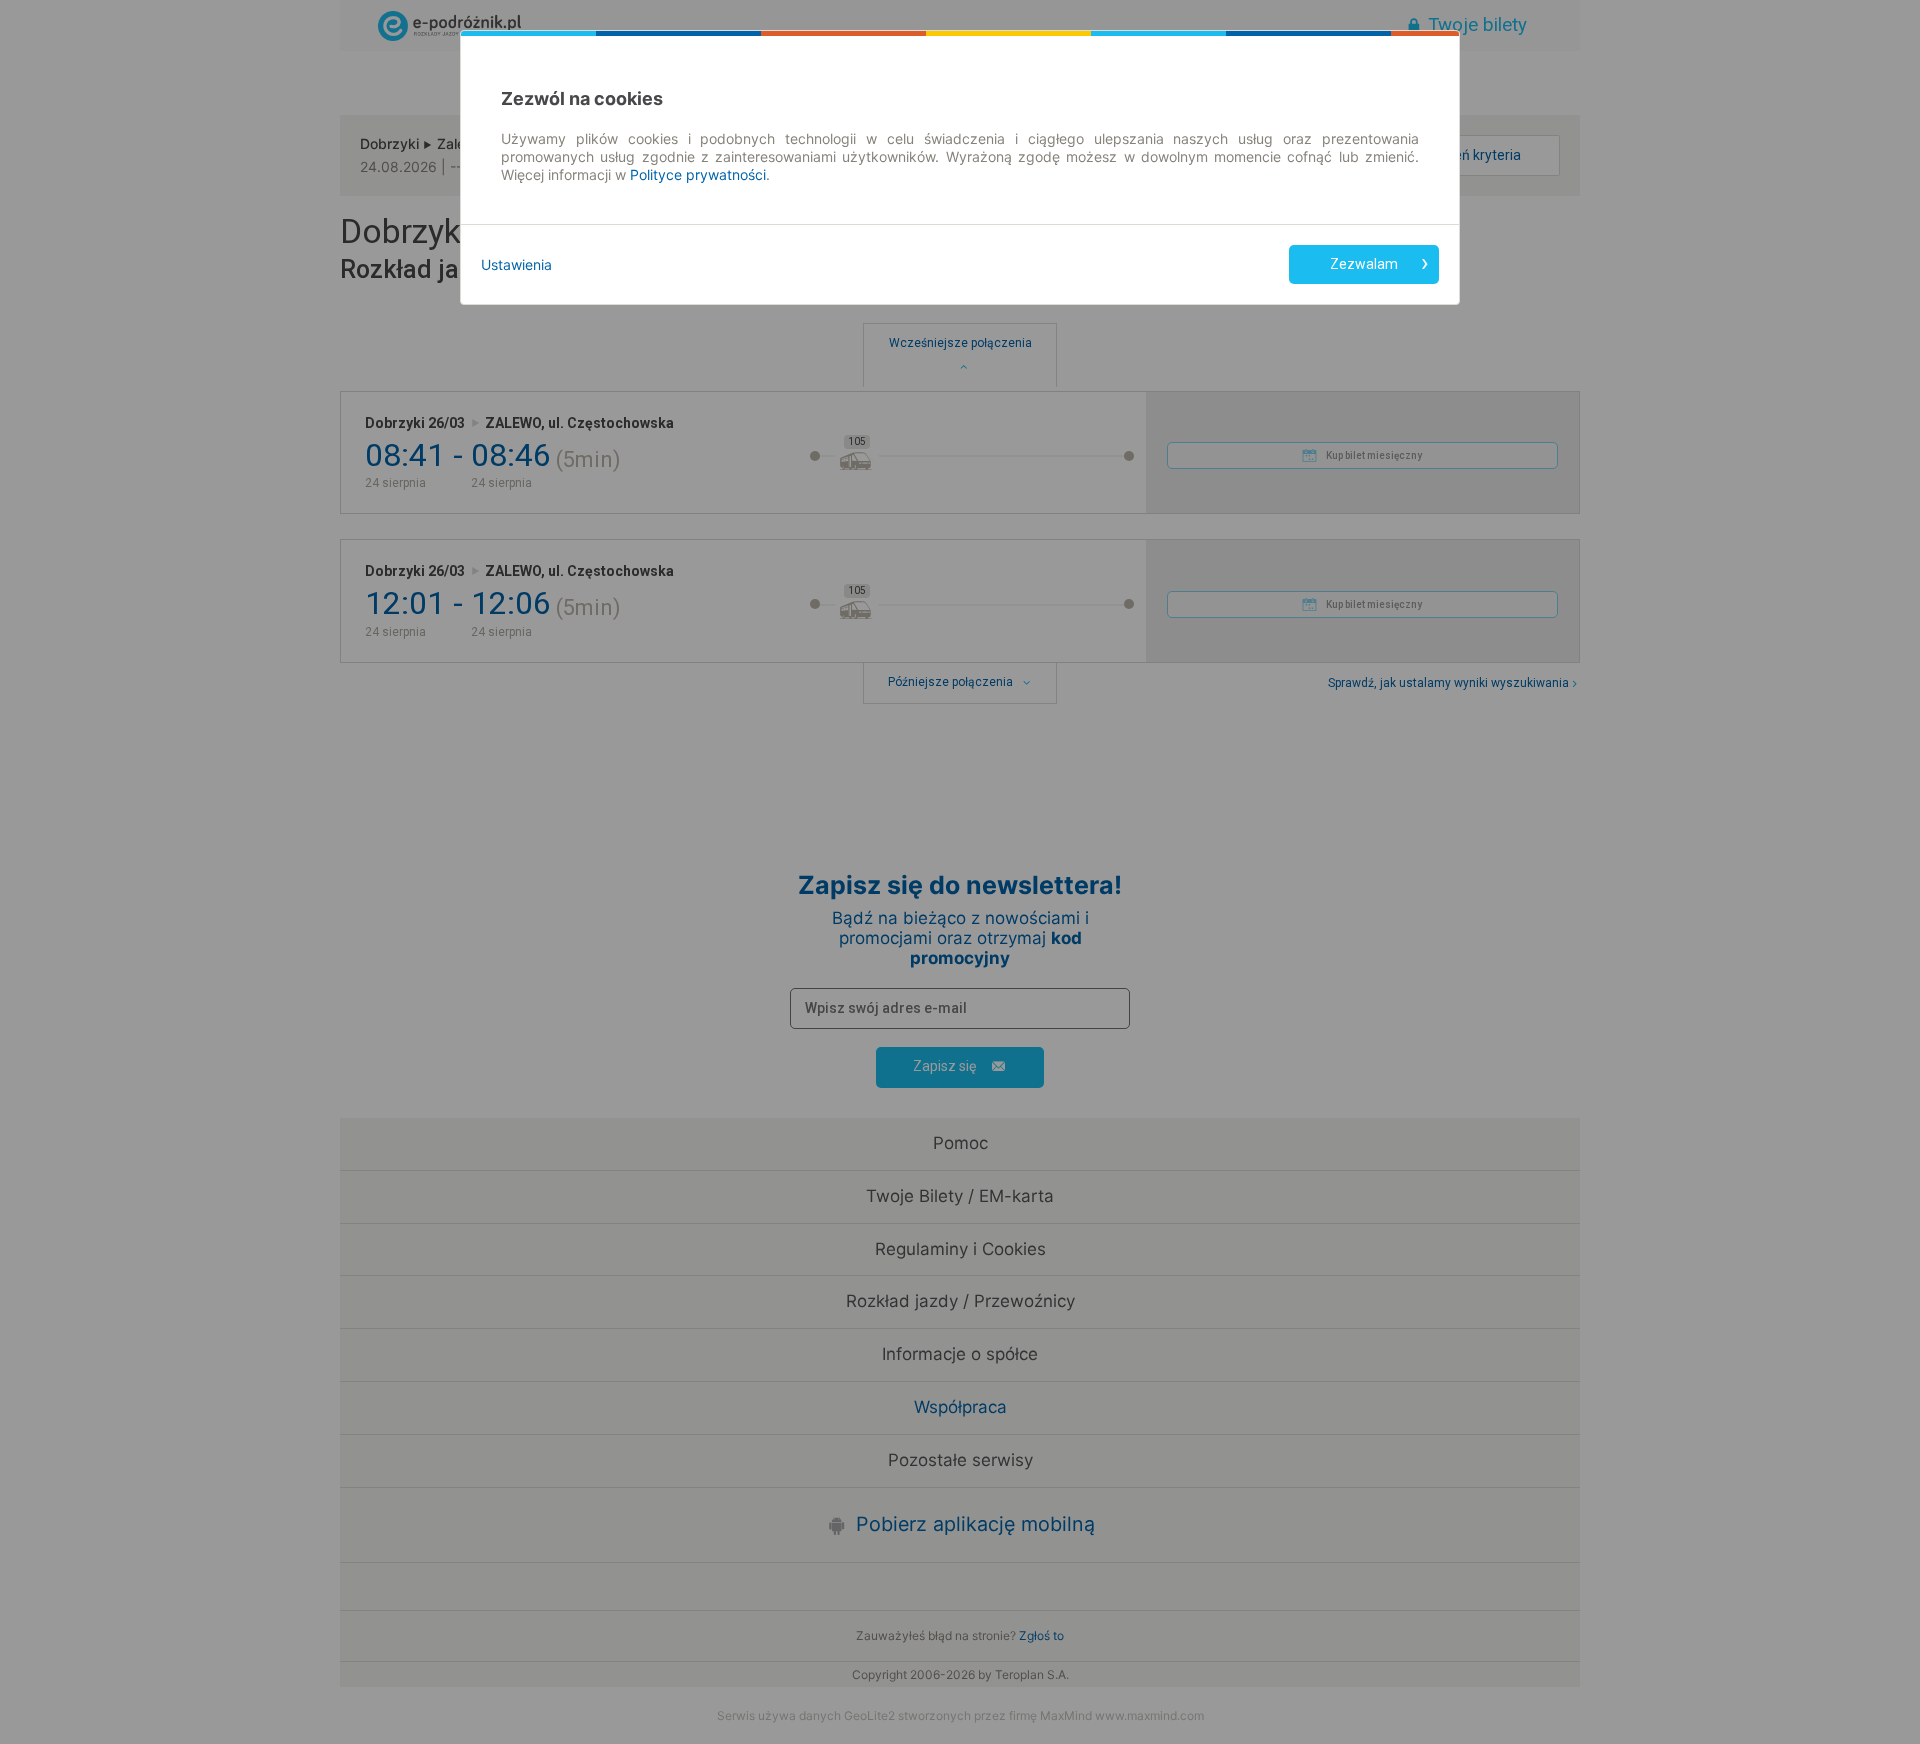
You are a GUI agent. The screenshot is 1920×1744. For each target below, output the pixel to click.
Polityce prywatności (698, 174)
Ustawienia (516, 264)
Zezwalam (1364, 264)
